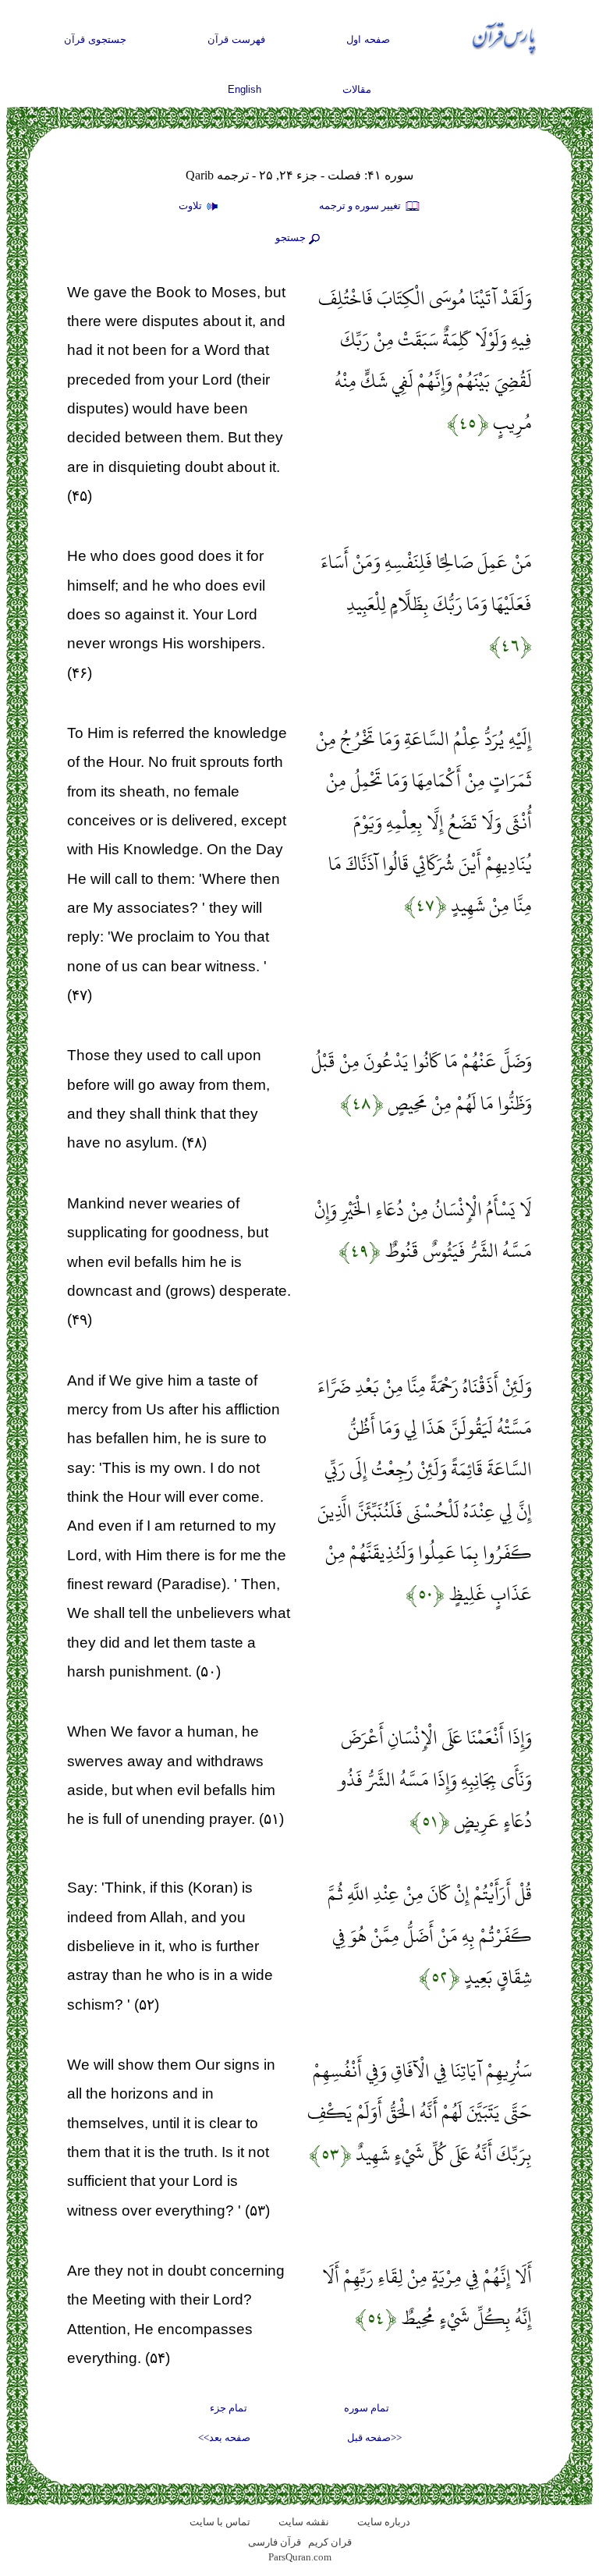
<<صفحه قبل (374, 2438)
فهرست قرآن (236, 39)
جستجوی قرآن (95, 39)
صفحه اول (368, 39)
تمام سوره (367, 2408)
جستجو (291, 238)
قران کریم (330, 2542)
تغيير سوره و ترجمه (361, 206)
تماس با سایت (220, 2522)
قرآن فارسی (275, 2542)
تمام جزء (229, 2408)
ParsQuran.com (300, 2557)
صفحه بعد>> (224, 2438)
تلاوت (191, 206)
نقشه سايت (304, 2522)
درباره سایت (384, 2522)
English (245, 89)
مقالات (357, 89)
